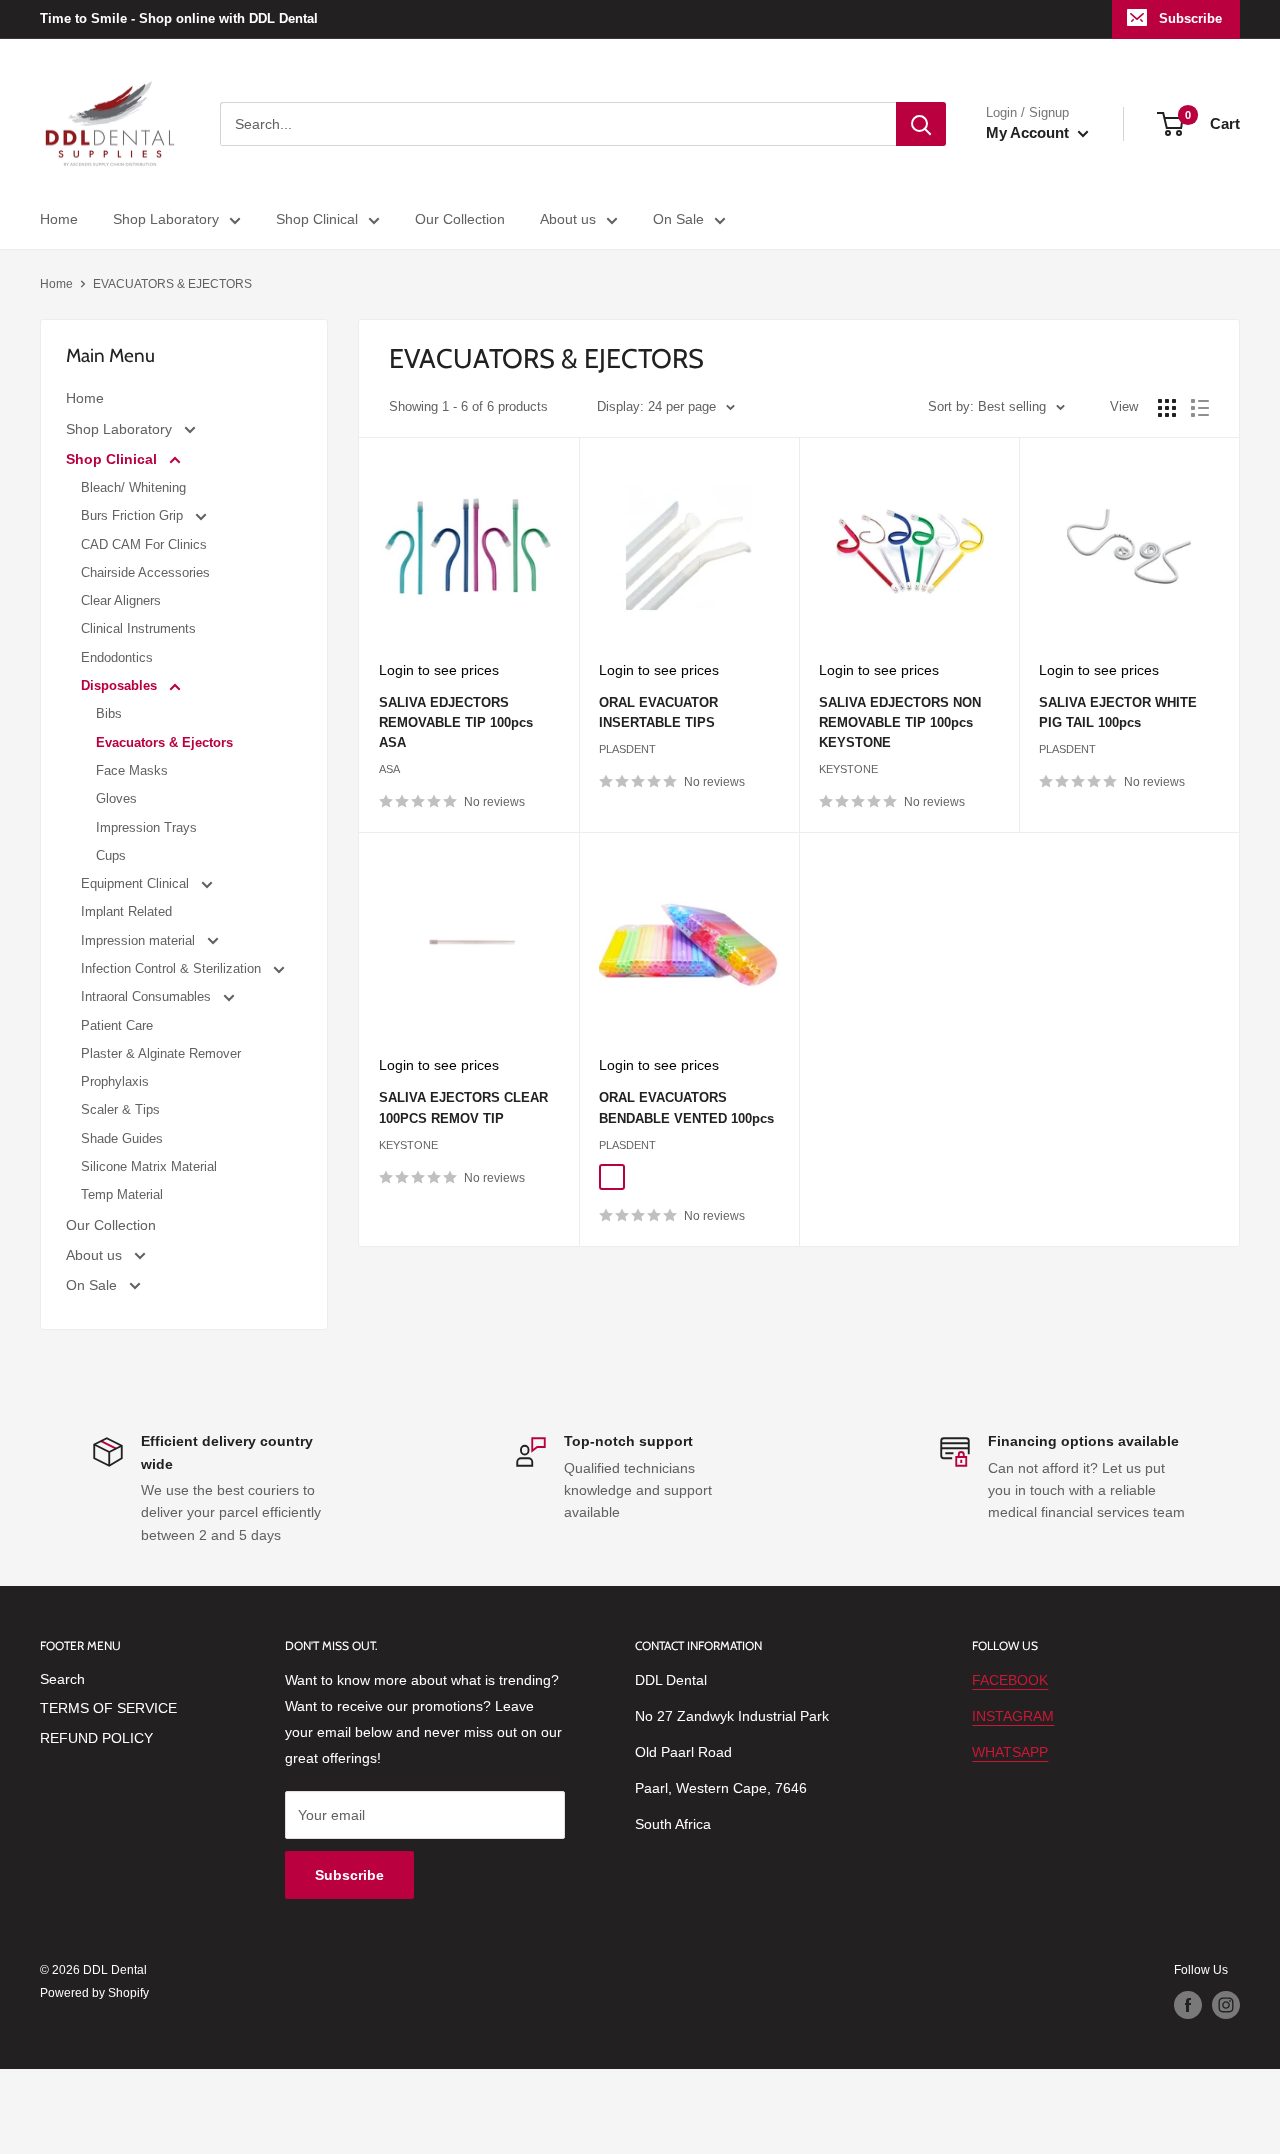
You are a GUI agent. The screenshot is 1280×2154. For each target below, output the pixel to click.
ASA (389, 769)
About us (568, 219)
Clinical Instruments (138, 628)
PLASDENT (627, 749)
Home (59, 219)
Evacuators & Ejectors (164, 742)
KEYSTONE (848, 769)
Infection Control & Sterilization (173, 968)
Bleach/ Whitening (133, 487)
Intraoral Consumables (148, 996)
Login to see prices (439, 670)
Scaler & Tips (120, 1109)
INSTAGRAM (1013, 1716)
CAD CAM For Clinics (144, 544)
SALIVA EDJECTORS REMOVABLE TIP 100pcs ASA (456, 722)
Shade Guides (122, 1138)
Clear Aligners (121, 600)
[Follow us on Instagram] (1226, 2005)
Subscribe (1190, 18)
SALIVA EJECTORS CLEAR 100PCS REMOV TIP (463, 1107)
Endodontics (117, 657)
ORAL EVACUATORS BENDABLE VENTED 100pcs (686, 1107)
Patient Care (117, 1025)
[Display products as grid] (1167, 408)
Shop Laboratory (166, 219)
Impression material (140, 940)
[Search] (921, 124)
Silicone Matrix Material (149, 1166)
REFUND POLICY (96, 1738)
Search (62, 1679)
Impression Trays (146, 827)
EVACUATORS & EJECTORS (172, 284)
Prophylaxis (115, 1081)
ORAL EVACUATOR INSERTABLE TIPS (658, 712)
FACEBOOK (1010, 1680)
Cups (111, 855)
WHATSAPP (1010, 1752)
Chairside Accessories (145, 572)
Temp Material (122, 1194)
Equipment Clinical (137, 883)
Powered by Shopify (94, 1993)
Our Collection (460, 219)
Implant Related (126, 911)
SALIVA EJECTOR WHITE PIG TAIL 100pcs (1118, 712)
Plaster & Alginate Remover (161, 1053)
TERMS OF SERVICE (108, 1708)
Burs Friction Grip (134, 515)
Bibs (109, 713)
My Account (1029, 132)
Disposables (121, 685)
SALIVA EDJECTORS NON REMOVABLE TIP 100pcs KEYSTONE (900, 722)
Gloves (116, 798)
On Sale (678, 219)
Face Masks (132, 770)
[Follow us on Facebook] (1188, 2005)
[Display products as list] (1200, 408)
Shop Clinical (317, 219)
